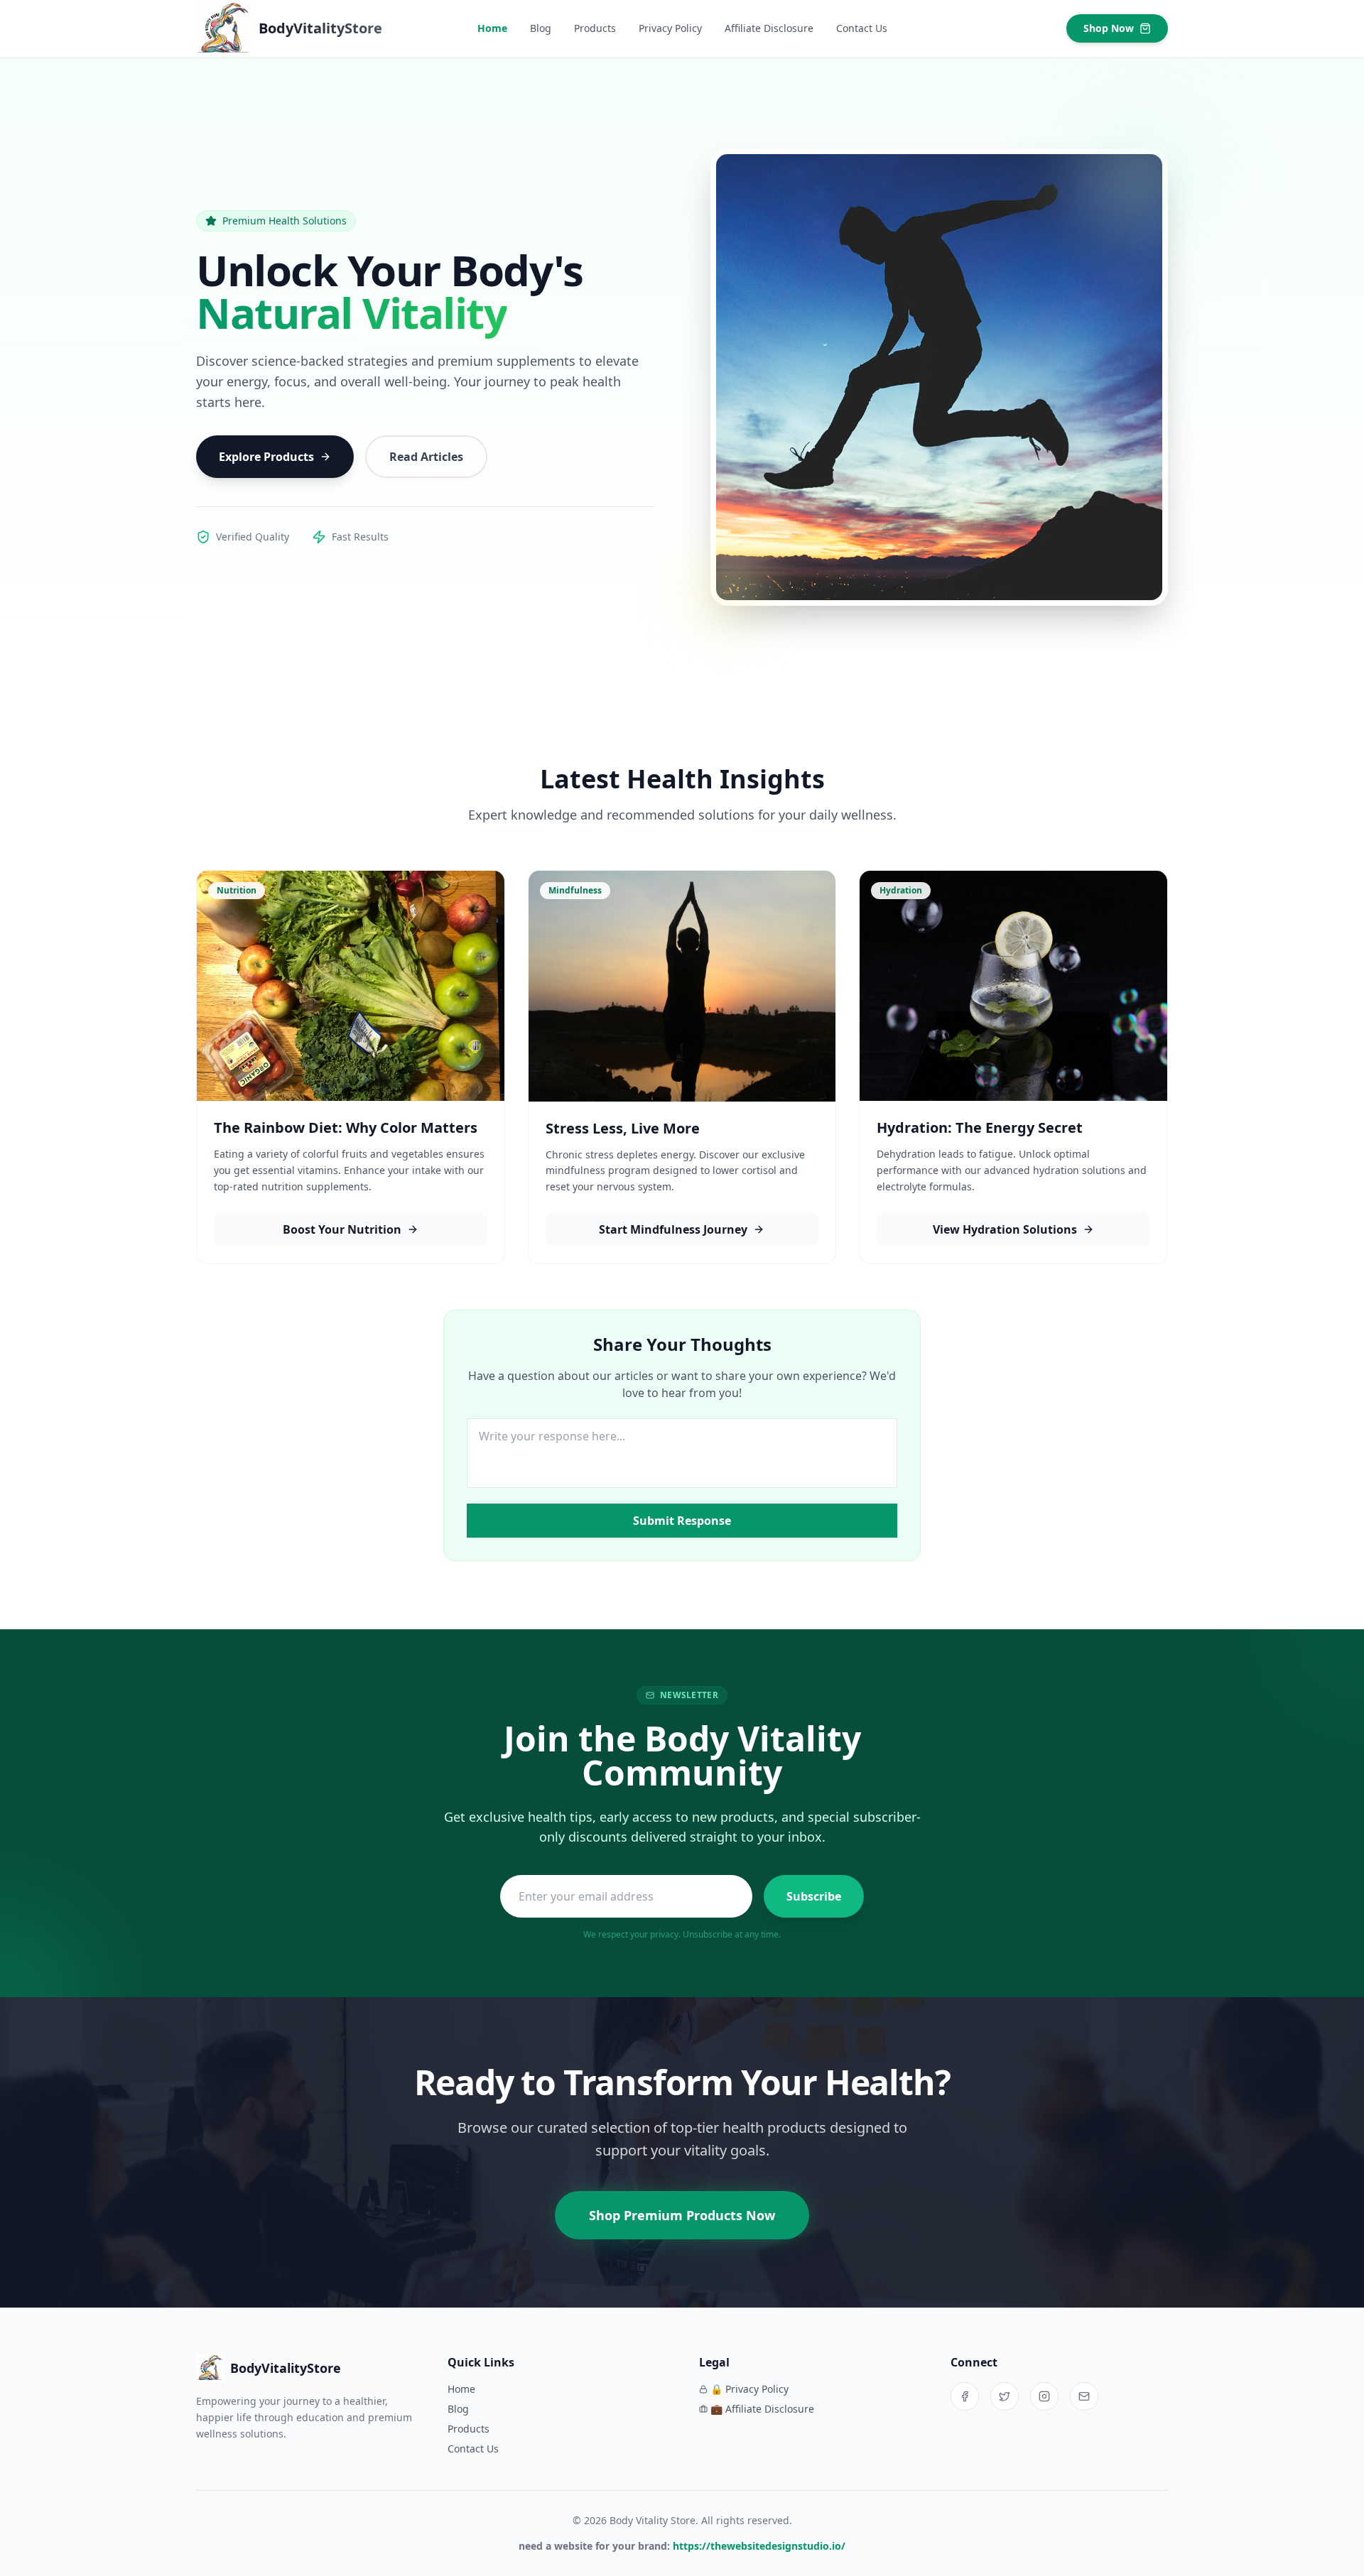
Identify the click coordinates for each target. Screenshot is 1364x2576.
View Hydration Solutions (1005, 1229)
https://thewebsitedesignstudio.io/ (759, 2546)
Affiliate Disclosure (769, 28)
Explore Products (266, 457)
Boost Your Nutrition (342, 1229)
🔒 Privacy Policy (749, 2389)
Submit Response (682, 1521)
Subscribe (814, 1896)
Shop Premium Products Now (682, 2215)
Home (492, 28)
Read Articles (426, 457)
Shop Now (1109, 28)
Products (595, 28)
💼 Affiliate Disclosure (762, 2409)
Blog (541, 28)
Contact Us (862, 28)
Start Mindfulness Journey (673, 1229)
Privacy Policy (670, 28)
